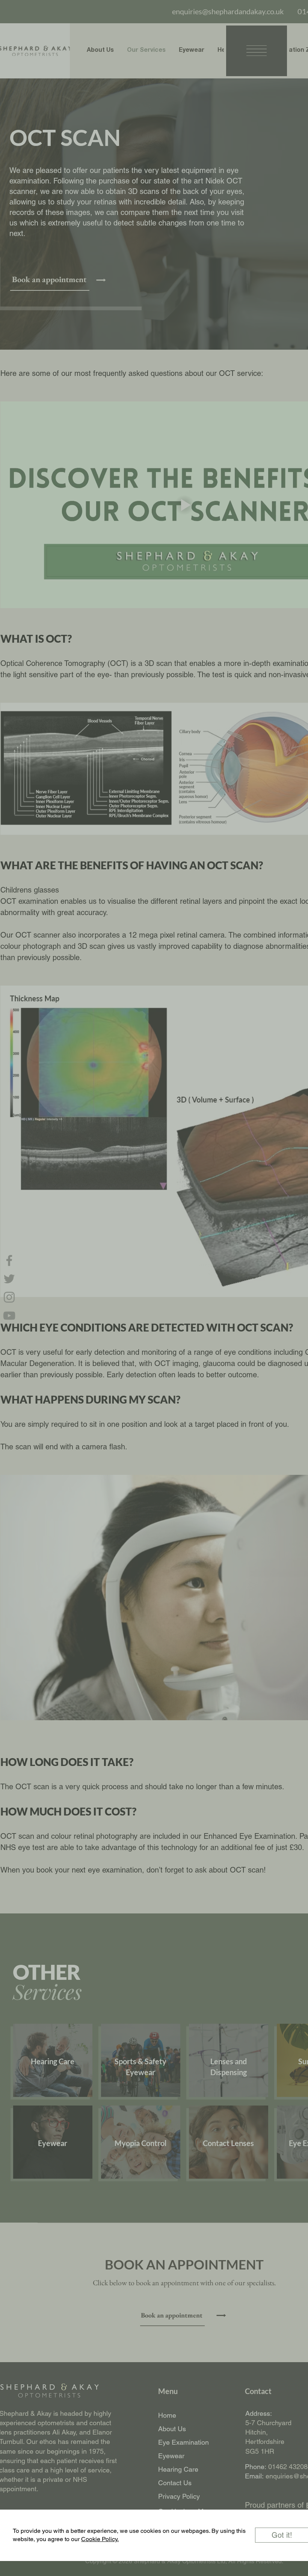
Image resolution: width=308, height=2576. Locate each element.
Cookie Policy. (100, 2539)
